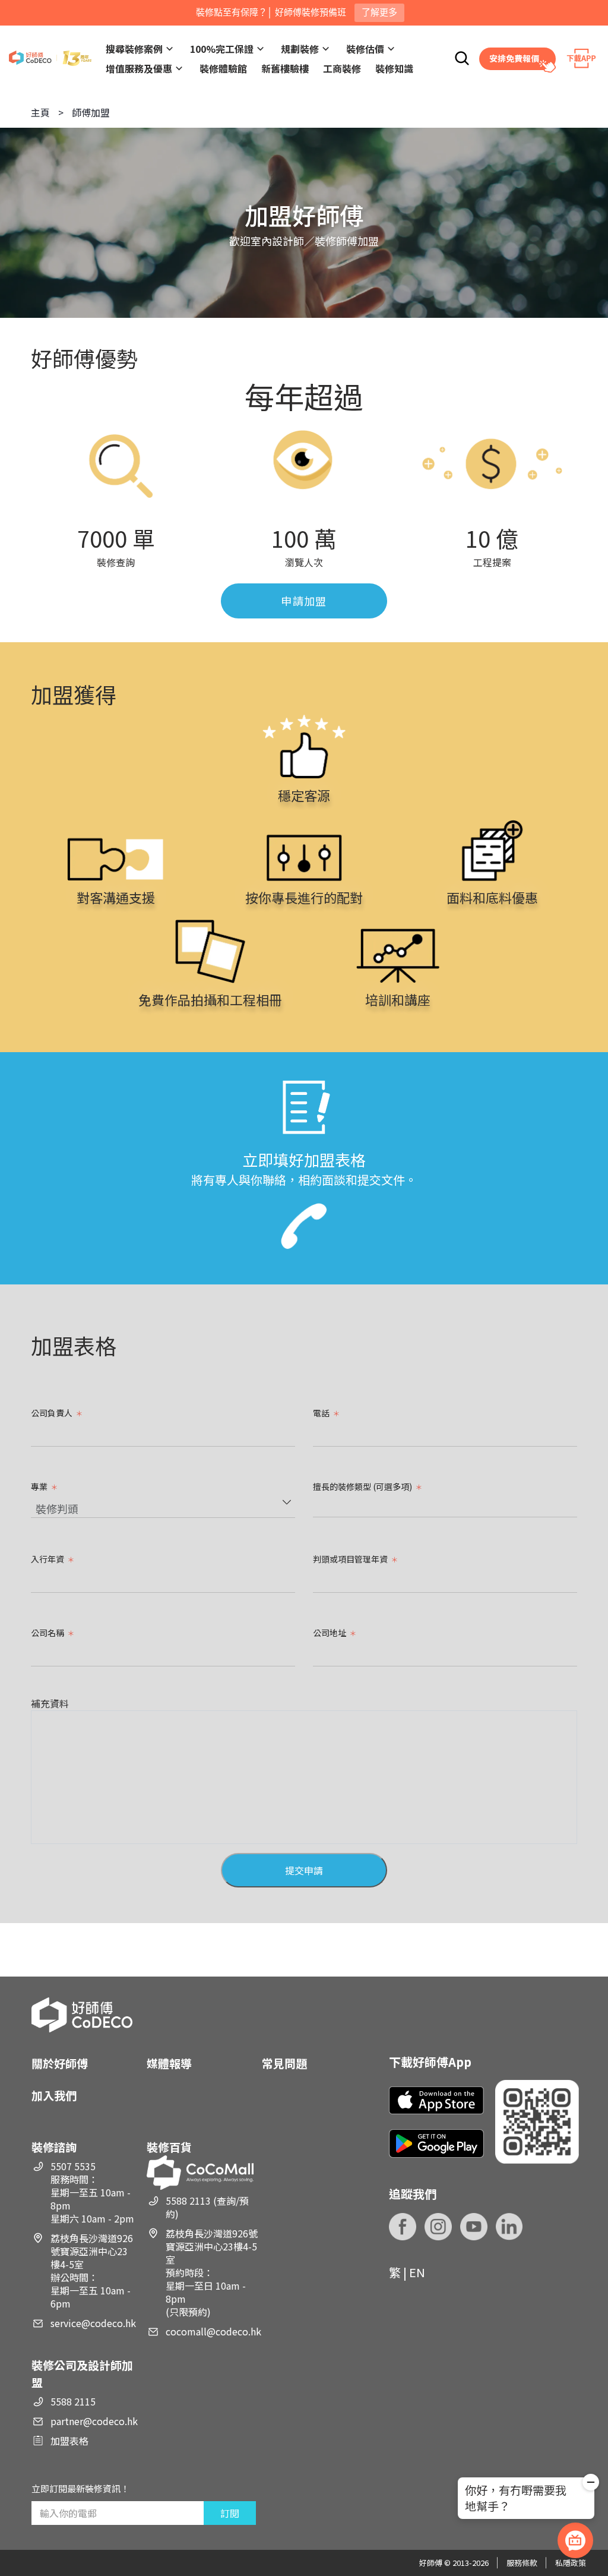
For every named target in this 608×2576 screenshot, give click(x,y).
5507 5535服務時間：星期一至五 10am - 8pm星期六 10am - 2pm (92, 2192)
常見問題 (284, 2063)
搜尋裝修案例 (134, 49)
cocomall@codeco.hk (213, 2331)
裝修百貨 (169, 2147)
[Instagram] (438, 2227)
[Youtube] (474, 2227)
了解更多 (379, 12)
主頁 (40, 112)
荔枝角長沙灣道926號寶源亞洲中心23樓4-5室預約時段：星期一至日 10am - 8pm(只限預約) (212, 2272)
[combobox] (163, 1507)
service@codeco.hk (93, 2323)
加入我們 (54, 2095)
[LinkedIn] (509, 2227)
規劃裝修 (300, 49)
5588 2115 (73, 2401)
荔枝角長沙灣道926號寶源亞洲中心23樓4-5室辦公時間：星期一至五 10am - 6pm (92, 2271)
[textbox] (319, 1507)
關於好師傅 (60, 2063)
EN (417, 2272)
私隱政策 (571, 2563)
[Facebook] (403, 2227)
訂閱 (230, 2513)
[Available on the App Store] (436, 2100)
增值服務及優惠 (139, 68)
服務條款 (522, 2563)
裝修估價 (365, 49)
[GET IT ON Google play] (436, 2143)
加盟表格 (69, 2441)
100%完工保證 (222, 49)
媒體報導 (169, 2063)
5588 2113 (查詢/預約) (207, 2207)
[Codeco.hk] (50, 59)
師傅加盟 (91, 112)
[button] (591, 2484)
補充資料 (50, 1703)
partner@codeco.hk (94, 2421)
